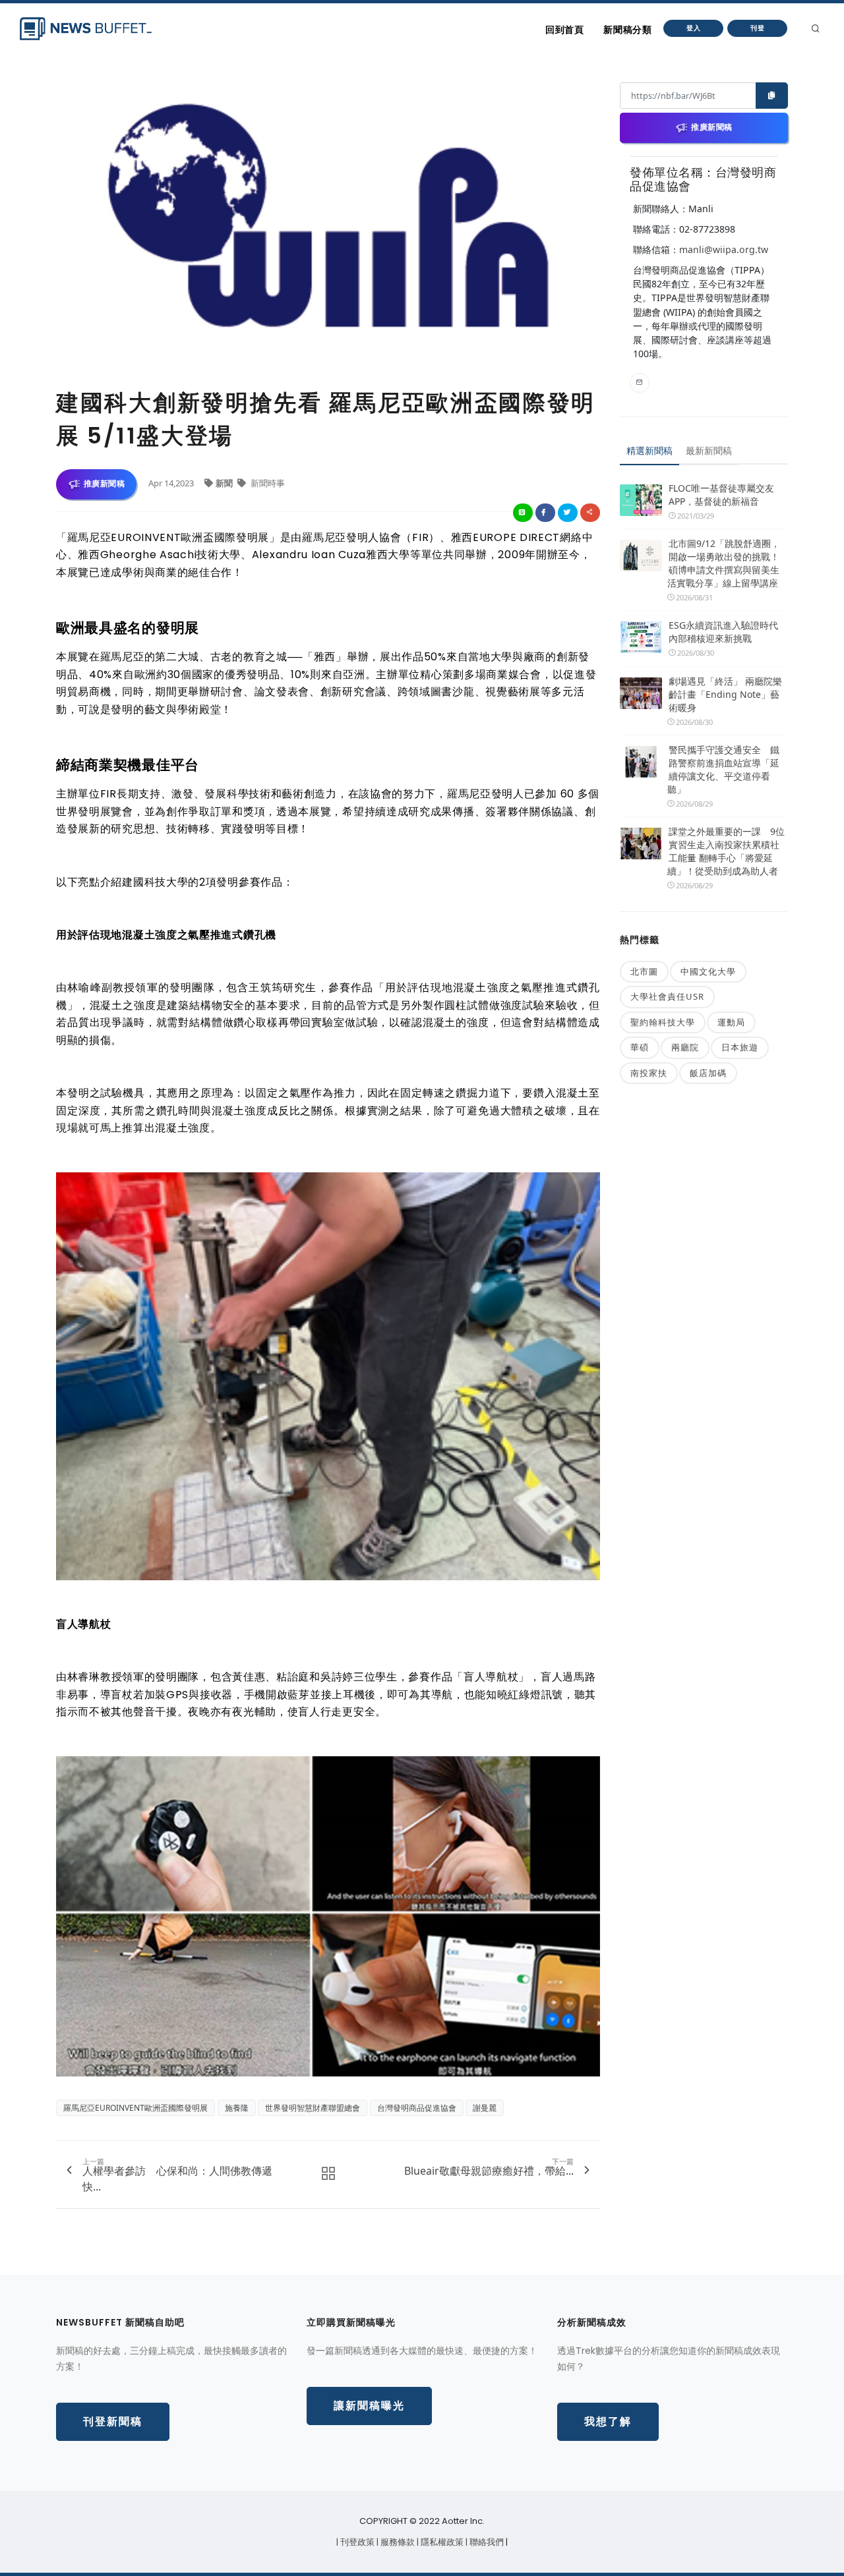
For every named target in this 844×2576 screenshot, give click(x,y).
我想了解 (608, 2421)
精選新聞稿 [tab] (649, 450)
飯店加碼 (708, 1073)
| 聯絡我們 (486, 2542)
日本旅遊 (740, 1047)
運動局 (731, 1022)
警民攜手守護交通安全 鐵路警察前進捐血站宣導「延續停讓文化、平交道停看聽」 (723, 769)
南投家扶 (649, 1073)
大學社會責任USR (667, 996)
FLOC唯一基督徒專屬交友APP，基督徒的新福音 (721, 495)
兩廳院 (685, 1047)
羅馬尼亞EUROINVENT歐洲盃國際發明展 (136, 2108)
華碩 (640, 1047)
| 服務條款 (397, 2542)
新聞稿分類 (627, 30)
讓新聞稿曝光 (369, 2406)
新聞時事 (267, 483)
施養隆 (237, 2108)
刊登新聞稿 (113, 2421)
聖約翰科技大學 (663, 1022)
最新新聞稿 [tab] (709, 450)
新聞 (225, 483)
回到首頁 (564, 30)
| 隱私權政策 (441, 2542)
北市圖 (644, 971)
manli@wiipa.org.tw (724, 249)
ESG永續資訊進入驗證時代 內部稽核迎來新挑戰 (723, 632)
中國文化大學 (708, 971)
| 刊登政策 (356, 2542)
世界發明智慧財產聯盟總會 (313, 2108)
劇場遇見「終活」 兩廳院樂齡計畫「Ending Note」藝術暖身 (725, 694)
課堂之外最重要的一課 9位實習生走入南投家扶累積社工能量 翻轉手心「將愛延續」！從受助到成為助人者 (726, 851)
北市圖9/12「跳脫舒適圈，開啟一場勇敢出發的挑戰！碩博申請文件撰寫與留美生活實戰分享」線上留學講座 (724, 563)
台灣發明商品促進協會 (417, 2108)
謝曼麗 (485, 2108)
